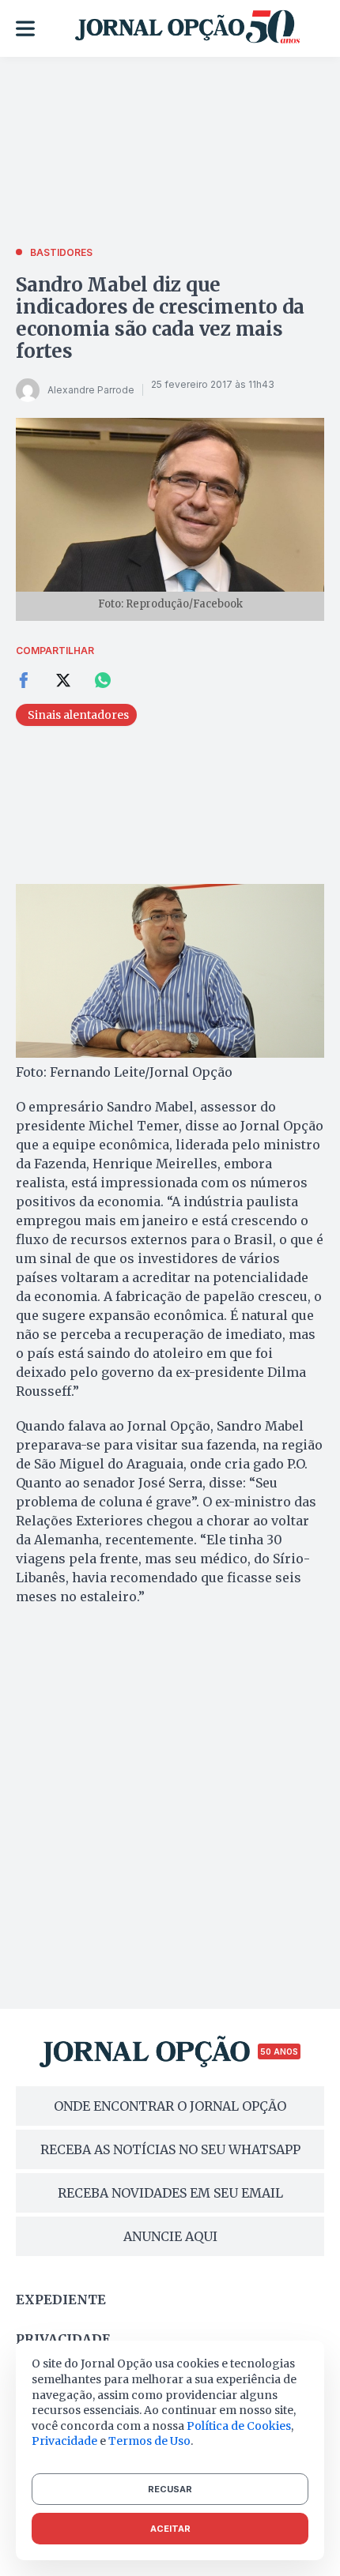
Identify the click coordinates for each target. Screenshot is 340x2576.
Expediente (61, 2300)
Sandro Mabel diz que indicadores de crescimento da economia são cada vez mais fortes (160, 318)
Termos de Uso (149, 2441)
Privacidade (63, 2339)
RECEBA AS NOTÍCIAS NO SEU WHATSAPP (170, 2149)
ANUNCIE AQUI (170, 2236)
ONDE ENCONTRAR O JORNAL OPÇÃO (170, 2106)
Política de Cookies (239, 2426)
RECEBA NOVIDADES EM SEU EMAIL (170, 2193)
